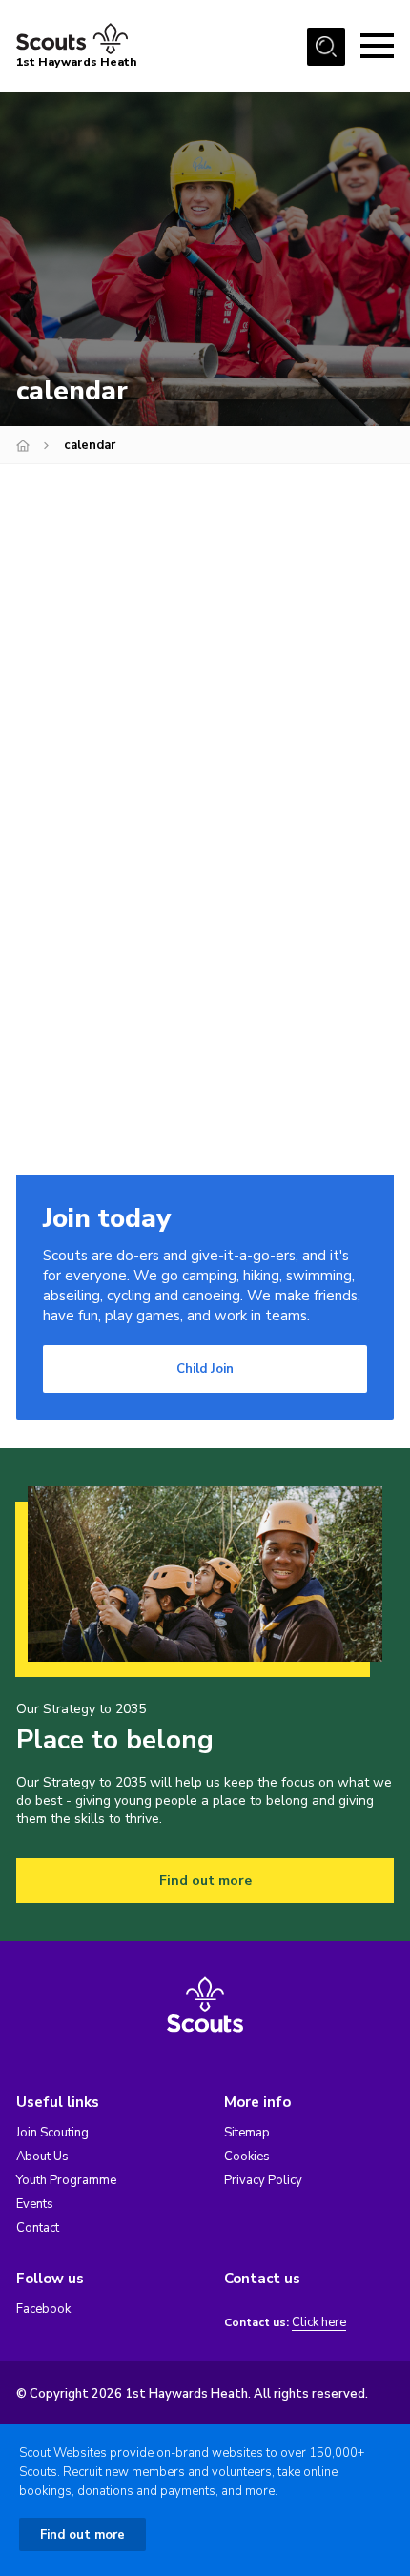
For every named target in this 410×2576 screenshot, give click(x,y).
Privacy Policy (263, 2180)
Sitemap (247, 2133)
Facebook (43, 2309)
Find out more (205, 1881)
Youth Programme (66, 2180)
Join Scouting (52, 2133)
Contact (38, 2228)
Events (35, 2204)
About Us (42, 2157)
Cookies (247, 2157)
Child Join (205, 1369)
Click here (319, 2323)
